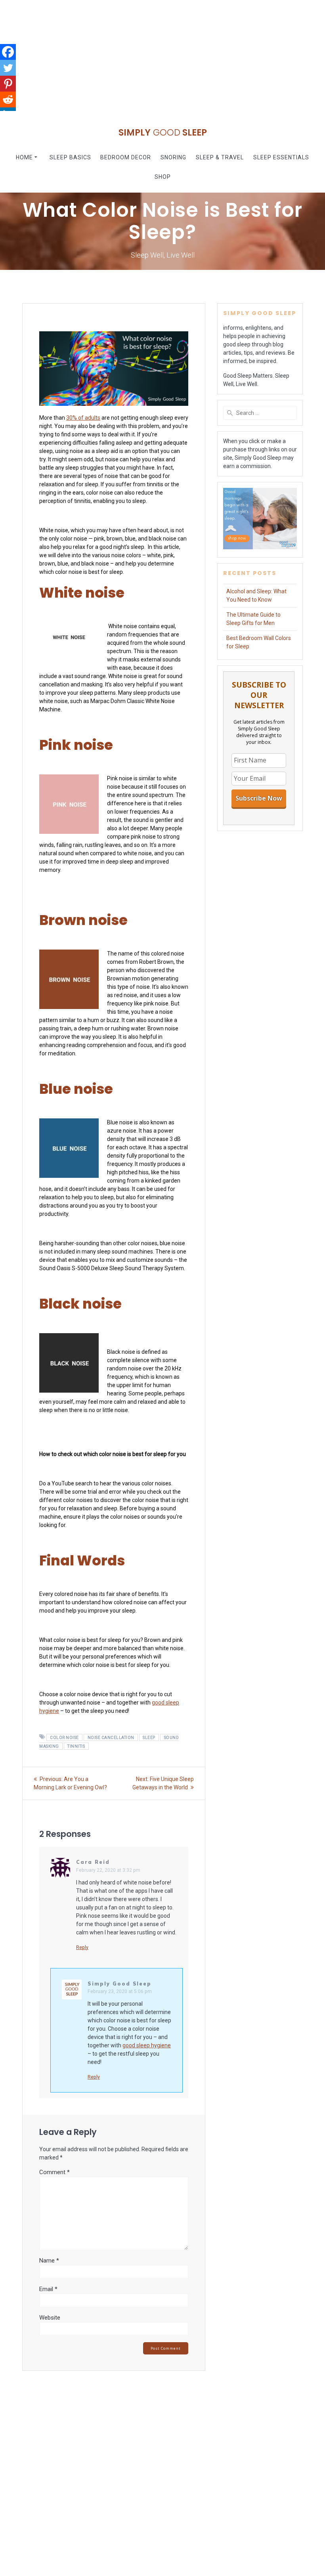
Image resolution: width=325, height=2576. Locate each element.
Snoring (173, 157)
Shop (163, 177)
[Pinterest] (8, 84)
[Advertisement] (162, 55)
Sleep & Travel (220, 157)
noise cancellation (111, 1737)
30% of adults (83, 418)
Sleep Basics (70, 157)
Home (24, 157)
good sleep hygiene (147, 2045)
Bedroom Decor (126, 157)
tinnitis (76, 1746)
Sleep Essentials (281, 157)
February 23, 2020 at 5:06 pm (120, 1991)
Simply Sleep (163, 132)
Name (49, 2261)
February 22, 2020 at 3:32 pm (108, 1870)
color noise (64, 1737)
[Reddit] (8, 99)
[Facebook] (8, 52)
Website (50, 2318)
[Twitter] (8, 68)
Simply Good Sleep (119, 1984)
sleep (149, 1737)
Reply (82, 1947)
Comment (54, 2172)
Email (48, 2289)
